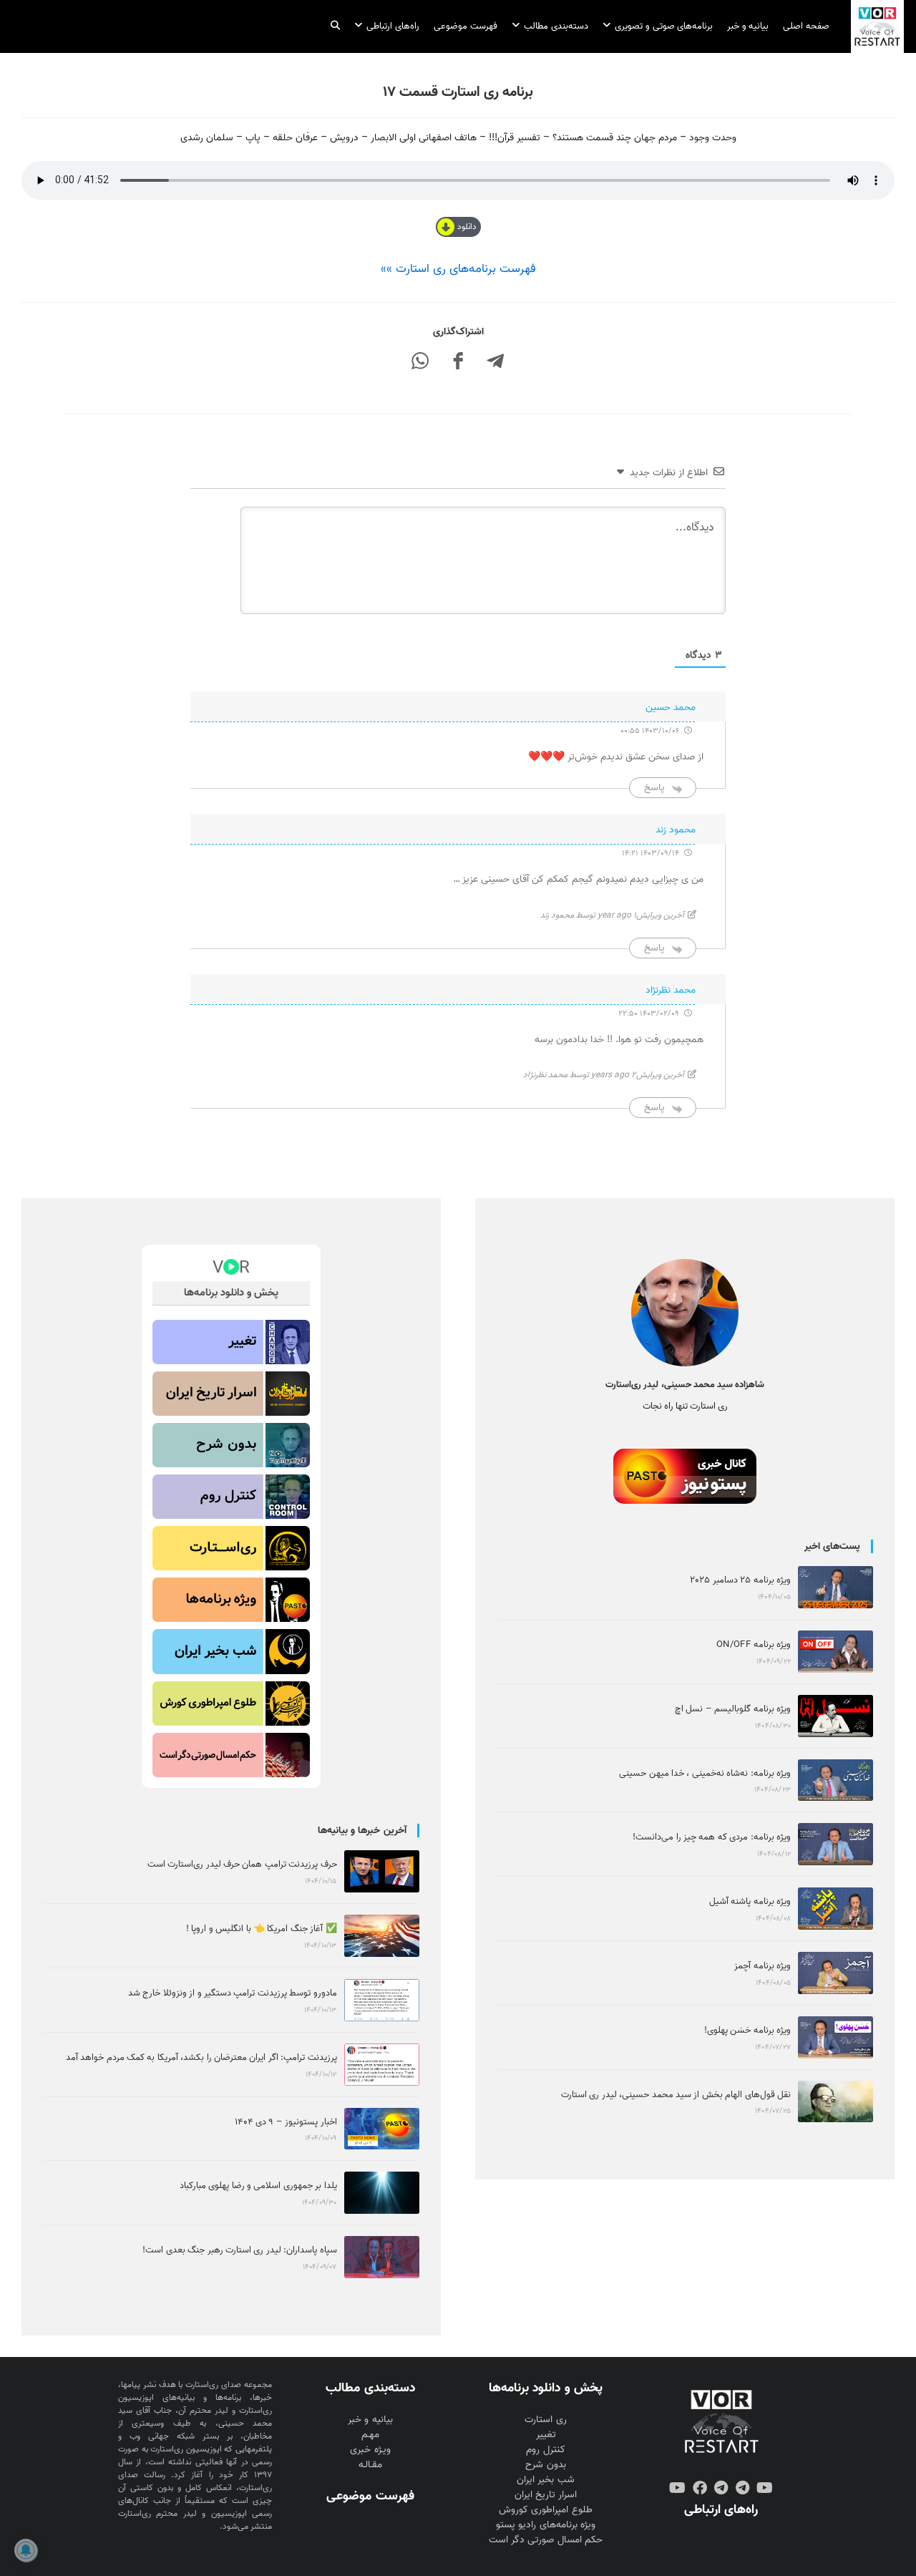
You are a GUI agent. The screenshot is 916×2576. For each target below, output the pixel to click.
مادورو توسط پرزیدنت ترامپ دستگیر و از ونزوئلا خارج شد (233, 1993)
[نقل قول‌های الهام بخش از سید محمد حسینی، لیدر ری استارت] (835, 2102)
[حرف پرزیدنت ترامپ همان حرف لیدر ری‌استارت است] (382, 1871)
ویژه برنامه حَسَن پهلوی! (747, 2030)
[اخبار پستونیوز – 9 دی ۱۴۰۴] (382, 2129)
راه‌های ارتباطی (721, 2509)
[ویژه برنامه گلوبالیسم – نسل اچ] (835, 1716)
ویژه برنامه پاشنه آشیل (750, 1901)
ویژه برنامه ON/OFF (754, 1644)
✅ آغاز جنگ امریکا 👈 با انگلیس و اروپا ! (262, 1929)
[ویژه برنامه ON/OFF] (835, 1652)
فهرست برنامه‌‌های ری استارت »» (458, 269)
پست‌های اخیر (832, 1546)
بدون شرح (545, 2465)
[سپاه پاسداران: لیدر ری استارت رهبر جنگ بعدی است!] (382, 2257)
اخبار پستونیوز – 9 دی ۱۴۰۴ (286, 2122)
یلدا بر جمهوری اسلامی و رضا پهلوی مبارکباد (258, 2186)
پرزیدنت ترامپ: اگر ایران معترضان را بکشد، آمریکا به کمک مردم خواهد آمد (201, 2057)
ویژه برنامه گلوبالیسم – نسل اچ (733, 1709)
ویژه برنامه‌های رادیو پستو (545, 2525)
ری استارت (545, 2420)
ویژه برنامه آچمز (762, 1966)
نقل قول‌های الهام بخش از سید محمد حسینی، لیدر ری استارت (676, 2095)
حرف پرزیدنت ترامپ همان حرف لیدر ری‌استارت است (242, 1864)
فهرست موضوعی (370, 2496)
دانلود (467, 227)
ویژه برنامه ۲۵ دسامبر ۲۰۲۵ (740, 1580)
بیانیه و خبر (370, 2420)
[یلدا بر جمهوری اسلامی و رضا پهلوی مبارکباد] (382, 2193)
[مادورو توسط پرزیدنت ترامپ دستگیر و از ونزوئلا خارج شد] (382, 2000)
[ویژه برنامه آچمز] (835, 1973)
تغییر (546, 2435)
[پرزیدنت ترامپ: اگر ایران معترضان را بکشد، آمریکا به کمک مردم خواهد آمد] (382, 2065)
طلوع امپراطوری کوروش (545, 2510)
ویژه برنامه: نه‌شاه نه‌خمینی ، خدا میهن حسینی (705, 1773)
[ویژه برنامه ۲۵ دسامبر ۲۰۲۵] (835, 1587)
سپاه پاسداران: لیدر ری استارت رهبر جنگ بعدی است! (239, 2250)
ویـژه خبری (370, 2450)
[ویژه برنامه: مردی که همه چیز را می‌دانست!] (835, 1844)
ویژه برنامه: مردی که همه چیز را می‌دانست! (712, 1837)
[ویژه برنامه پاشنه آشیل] (835, 1909)
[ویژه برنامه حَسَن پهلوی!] (835, 2037)
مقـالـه (370, 2465)
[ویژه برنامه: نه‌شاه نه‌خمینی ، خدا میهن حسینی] (835, 1780)
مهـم (370, 2435)
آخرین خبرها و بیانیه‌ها (362, 1831)
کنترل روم (545, 2450)
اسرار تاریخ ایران (546, 2495)
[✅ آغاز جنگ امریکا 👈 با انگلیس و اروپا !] (382, 1936)
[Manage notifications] (26, 2550)
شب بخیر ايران (545, 2480)
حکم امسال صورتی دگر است (545, 2540)
